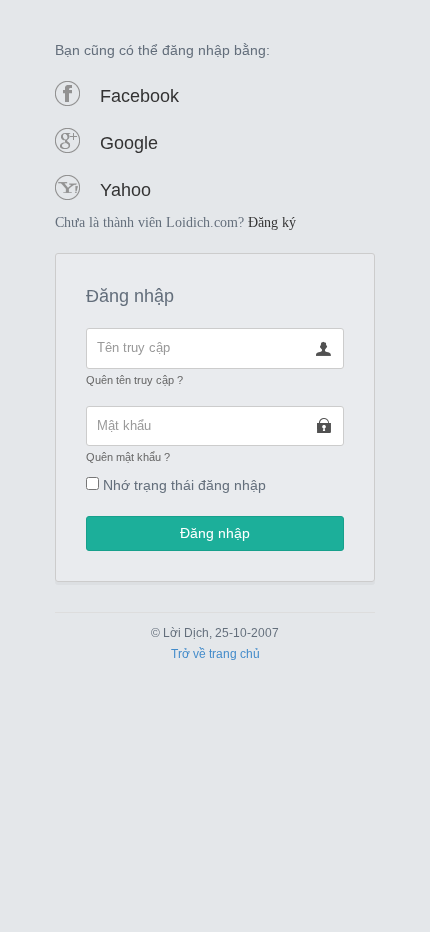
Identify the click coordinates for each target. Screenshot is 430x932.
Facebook (139, 96)
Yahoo (125, 190)
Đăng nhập (215, 533)
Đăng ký (272, 222)
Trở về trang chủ (215, 654)
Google (129, 143)
